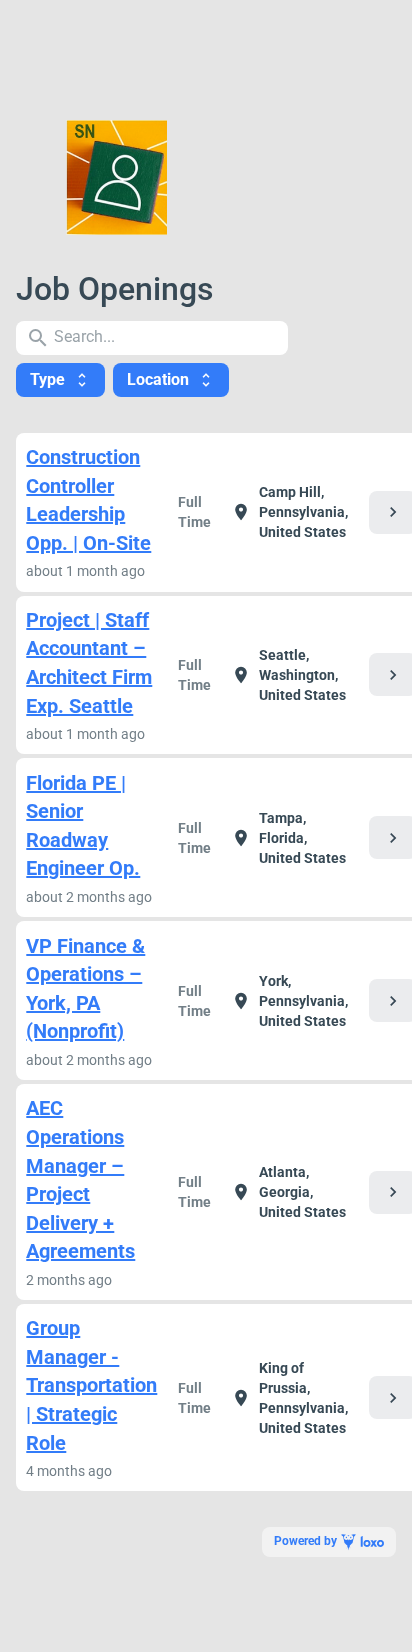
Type (60, 379)
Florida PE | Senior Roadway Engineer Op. (83, 826)
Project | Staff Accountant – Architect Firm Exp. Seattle (89, 663)
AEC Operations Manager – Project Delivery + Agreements (80, 1179)
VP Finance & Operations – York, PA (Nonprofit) (85, 989)
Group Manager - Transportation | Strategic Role (91, 1385)
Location (171, 379)
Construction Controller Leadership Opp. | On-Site (88, 500)
